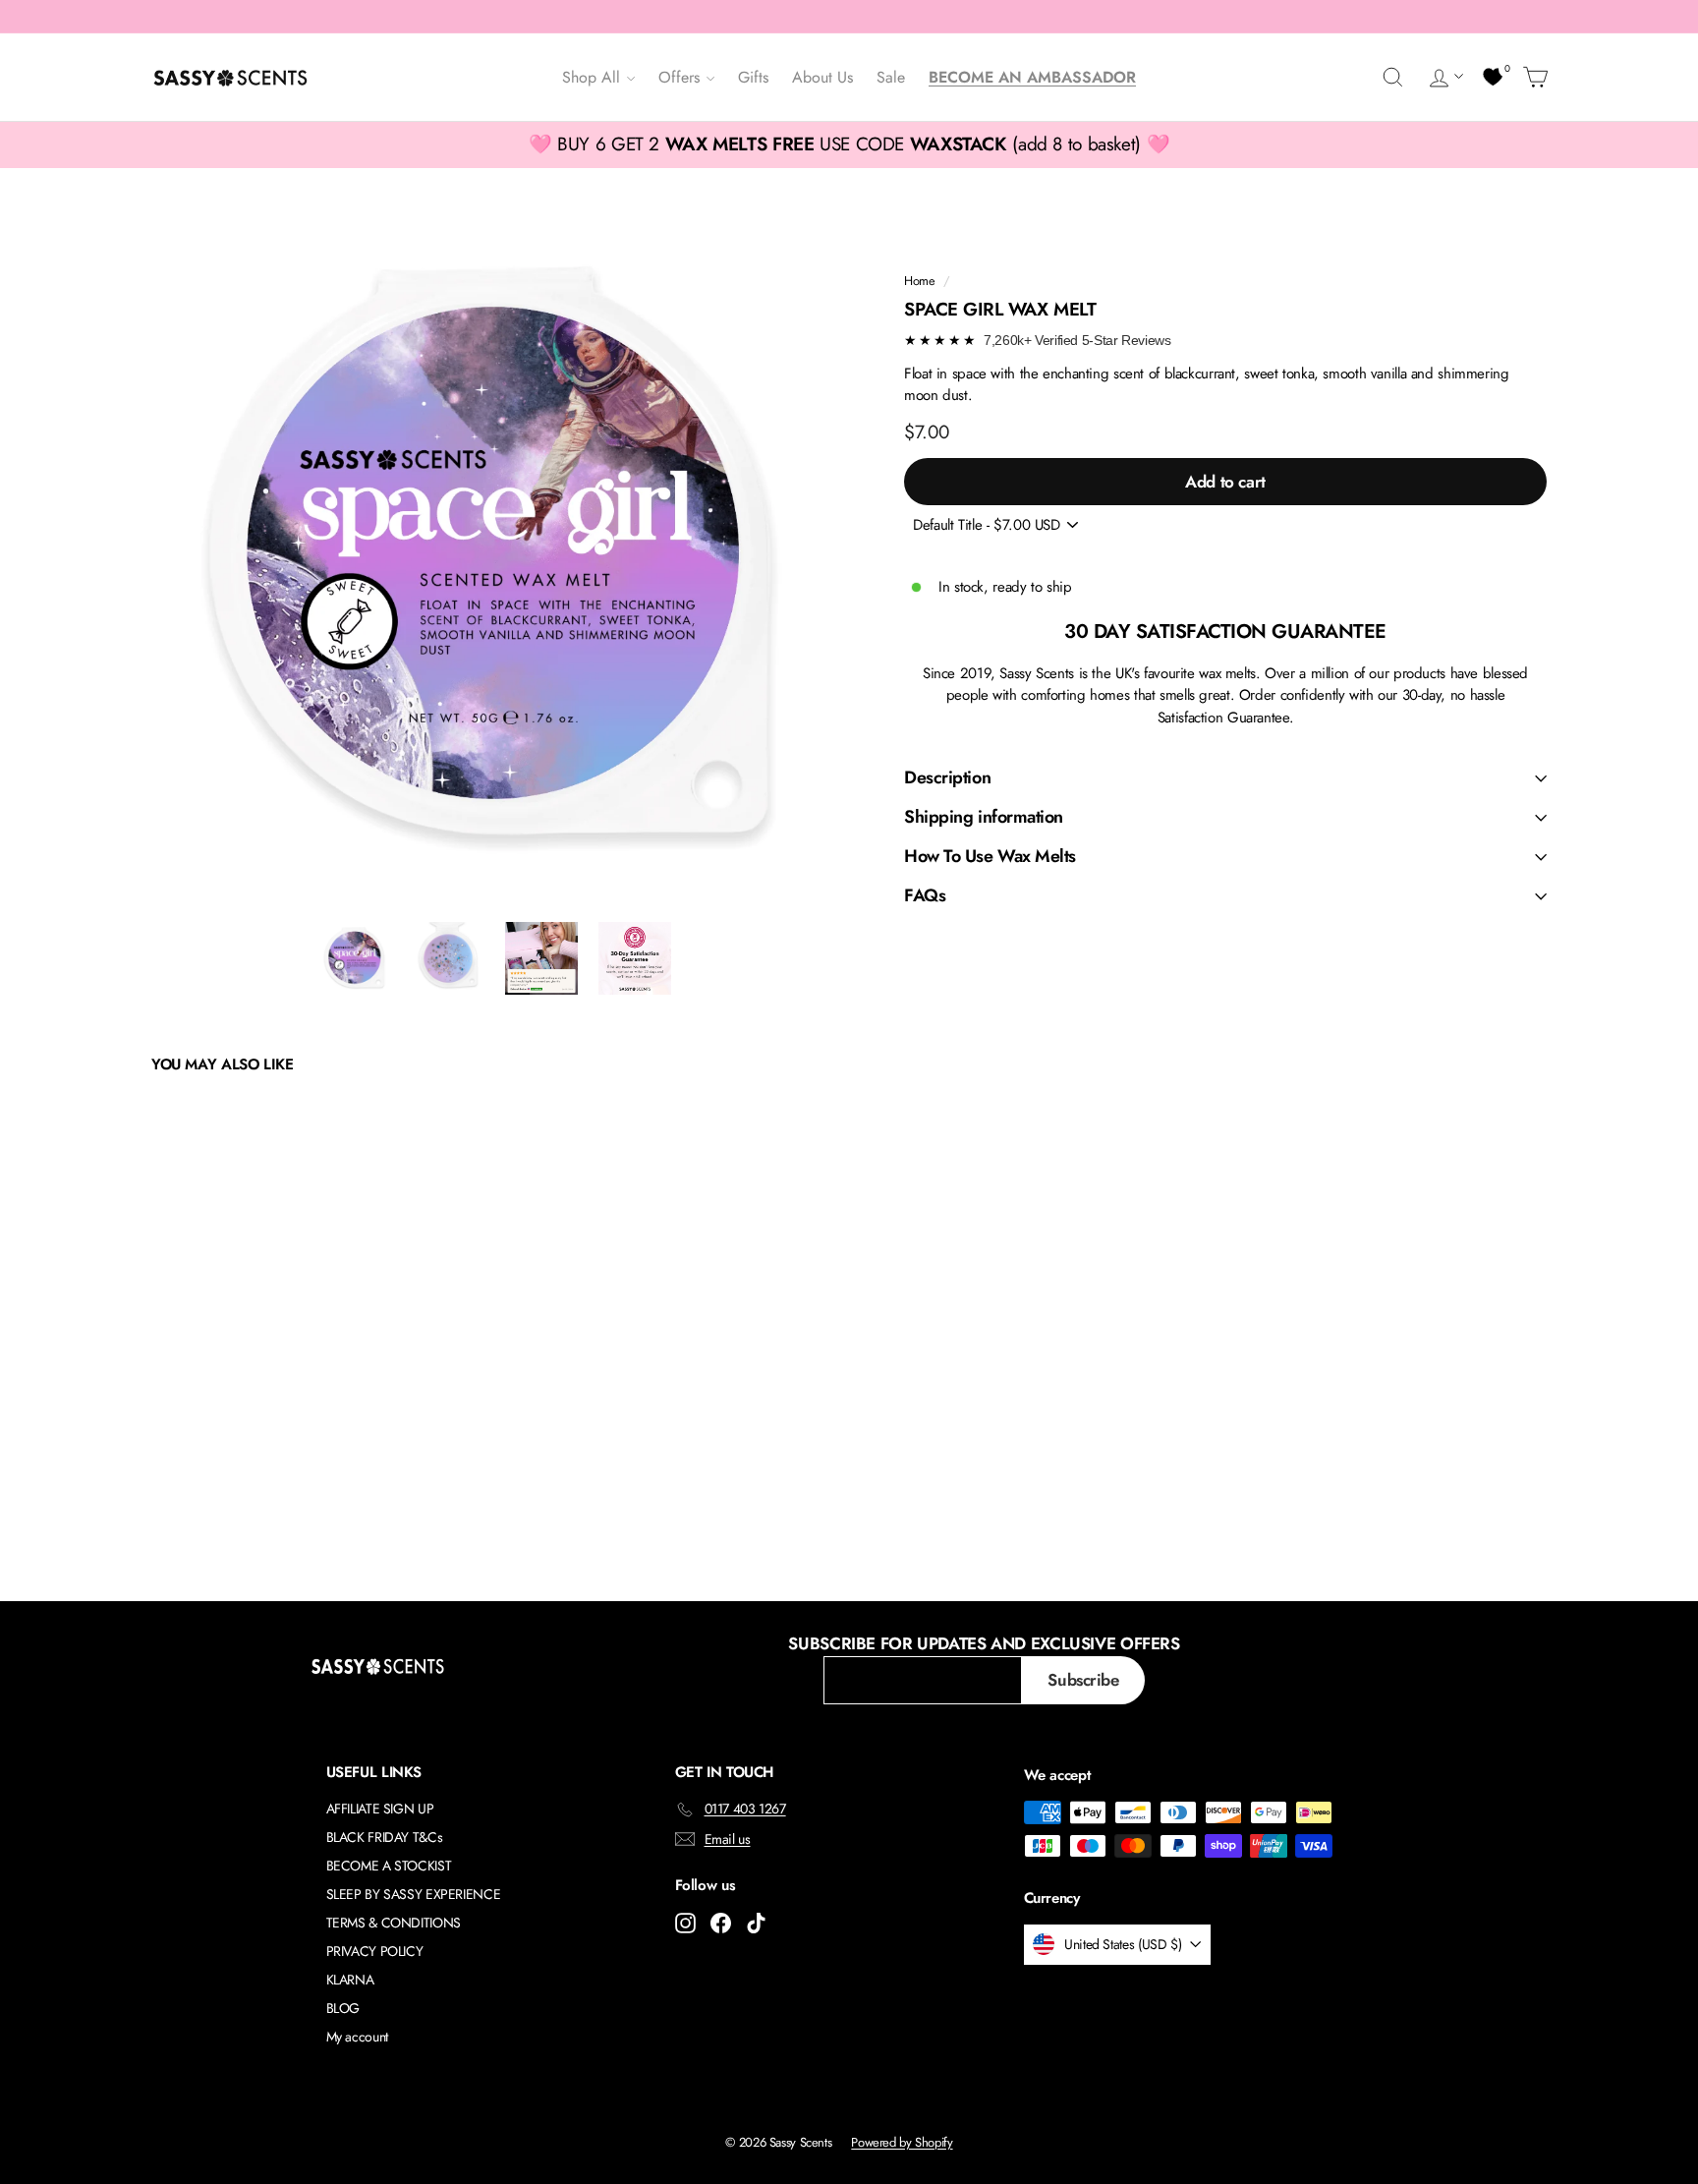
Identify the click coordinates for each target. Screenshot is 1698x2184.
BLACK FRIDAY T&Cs (385, 1837)
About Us (822, 77)
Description (947, 777)
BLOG (343, 2008)
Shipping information (984, 817)
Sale (891, 77)
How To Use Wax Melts (990, 856)
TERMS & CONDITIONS (394, 1923)
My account (357, 2037)
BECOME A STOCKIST (389, 1866)
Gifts (753, 77)
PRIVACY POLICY (375, 1951)
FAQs (925, 895)
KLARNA (350, 1980)
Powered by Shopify (902, 2142)
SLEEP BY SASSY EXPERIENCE (414, 1894)
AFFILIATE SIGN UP (380, 1809)
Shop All (594, 77)
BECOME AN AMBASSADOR (1032, 77)
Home (920, 281)
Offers (681, 77)
